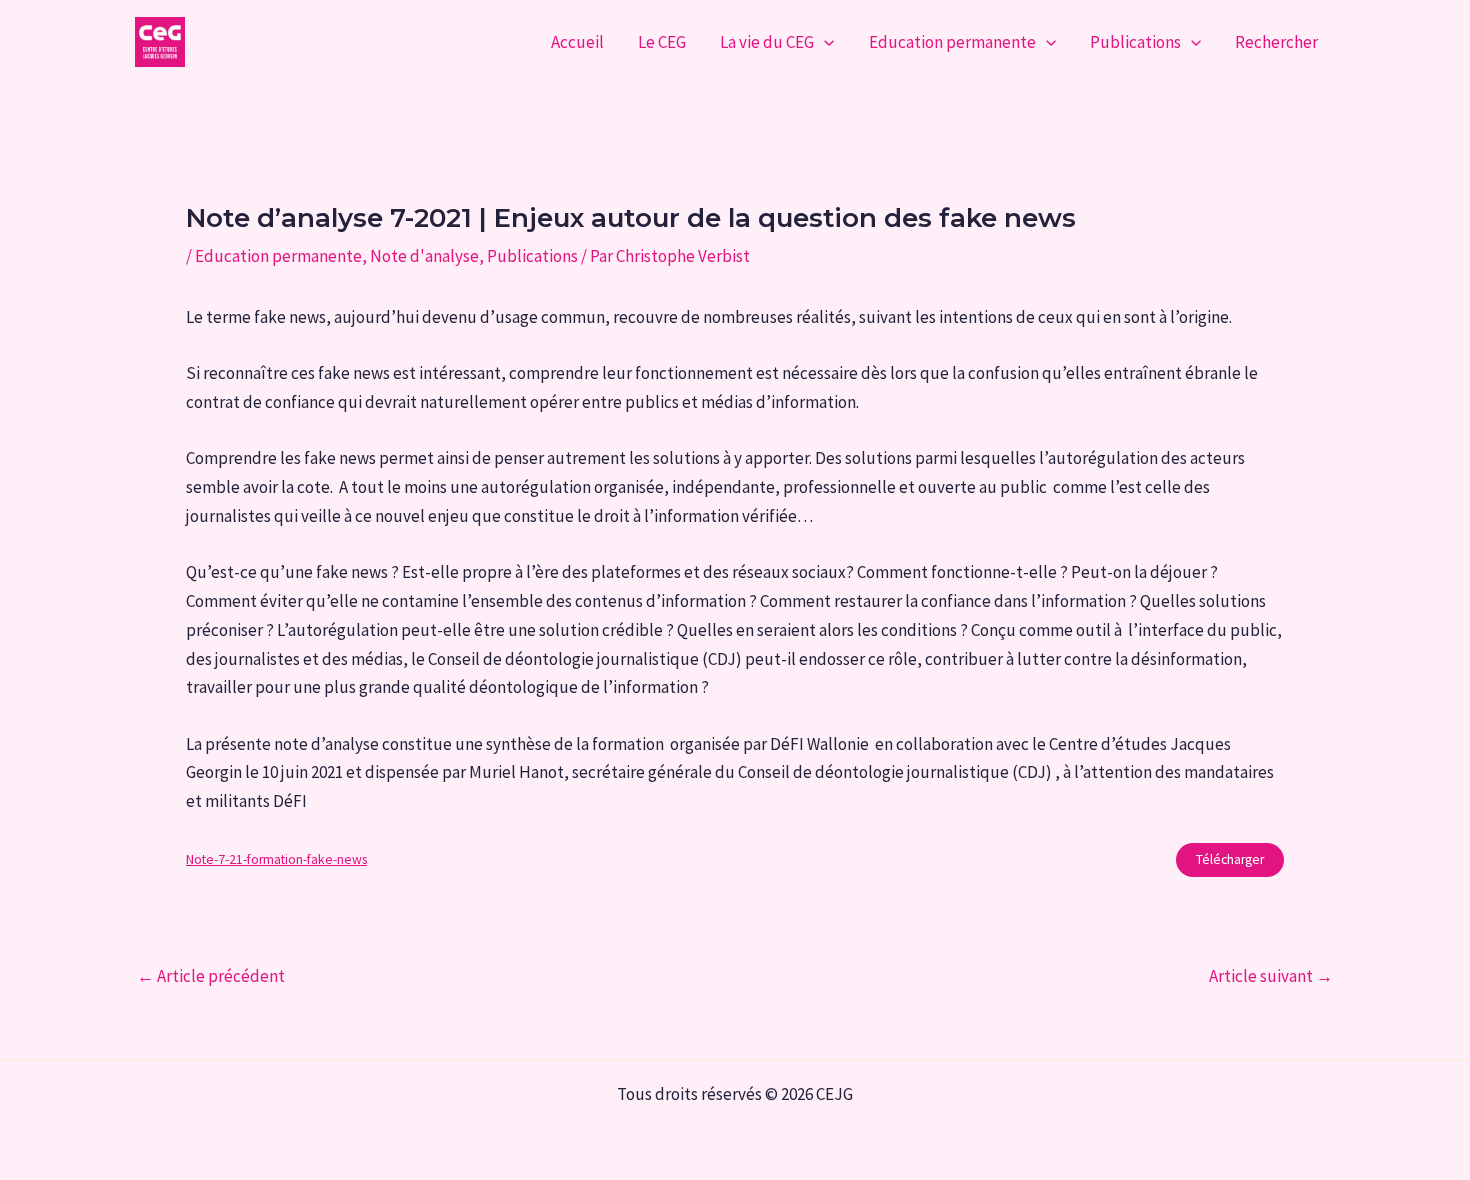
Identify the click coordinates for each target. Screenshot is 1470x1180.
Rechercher (1276, 42)
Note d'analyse (424, 256)
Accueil (577, 42)
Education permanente (952, 42)
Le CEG (662, 42)
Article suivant (1271, 976)
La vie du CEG (767, 42)
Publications (1135, 42)
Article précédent (211, 976)
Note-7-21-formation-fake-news (276, 859)
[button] (824, 42)
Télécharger (1230, 859)
